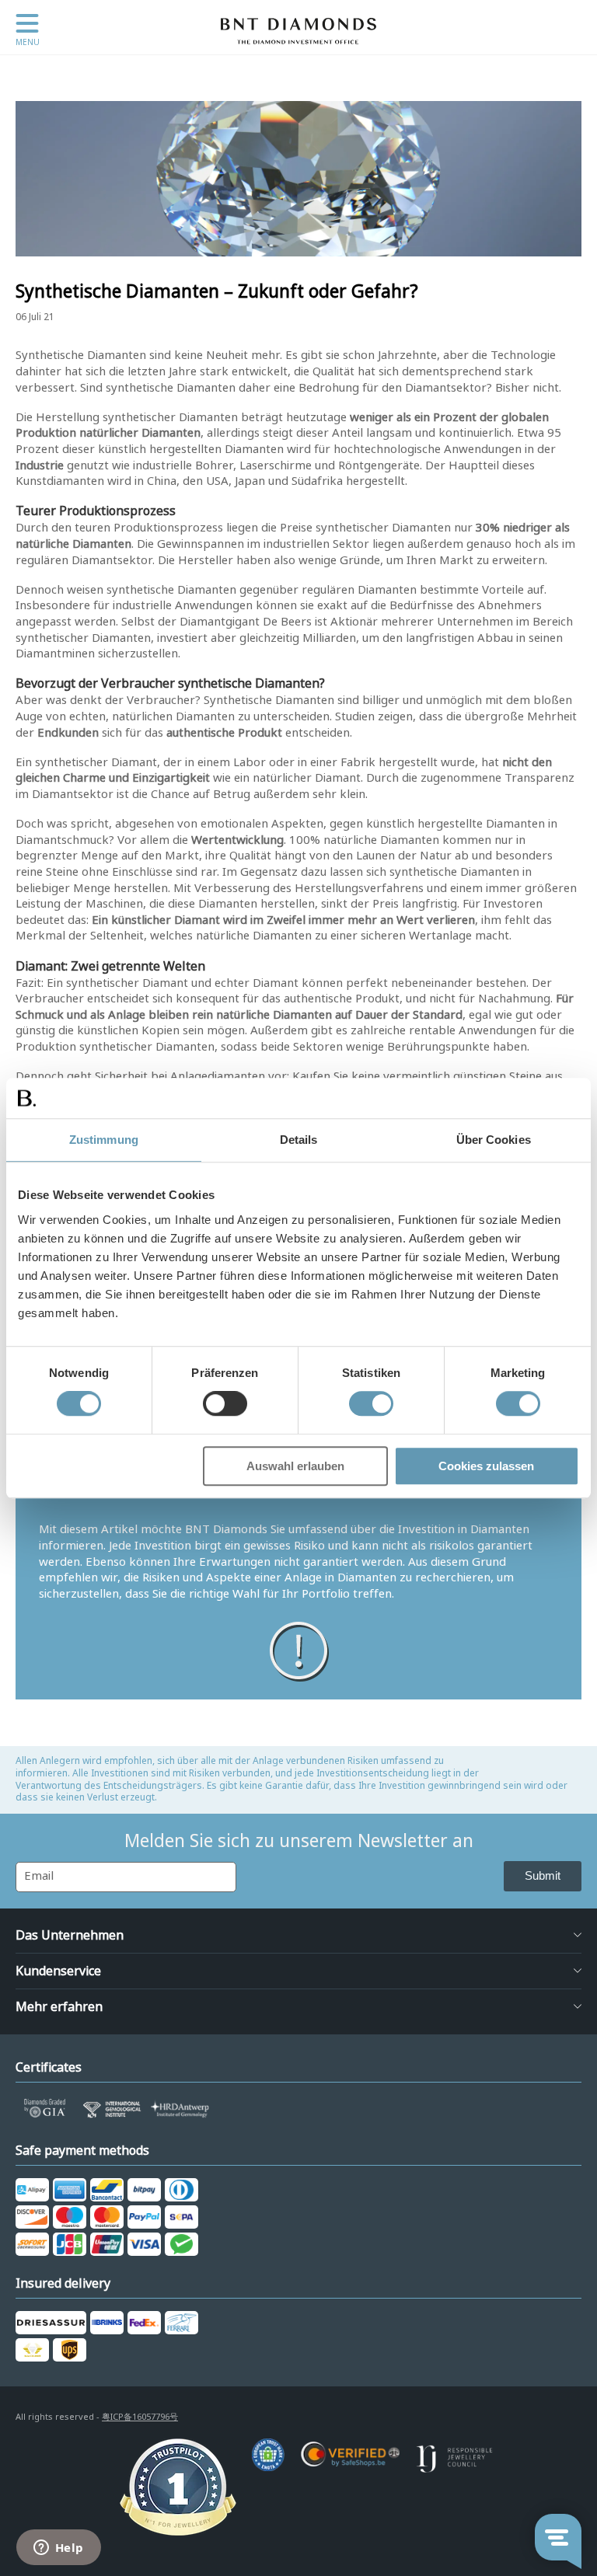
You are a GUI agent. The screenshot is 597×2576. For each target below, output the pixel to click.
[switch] (225, 1404)
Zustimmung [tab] (104, 1140)
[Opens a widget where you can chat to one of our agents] (58, 2549)
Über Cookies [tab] (494, 1140)
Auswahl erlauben (295, 1466)
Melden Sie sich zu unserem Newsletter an (299, 1841)
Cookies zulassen (486, 1466)
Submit (543, 1875)
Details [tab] (299, 1140)
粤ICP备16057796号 (140, 2417)
